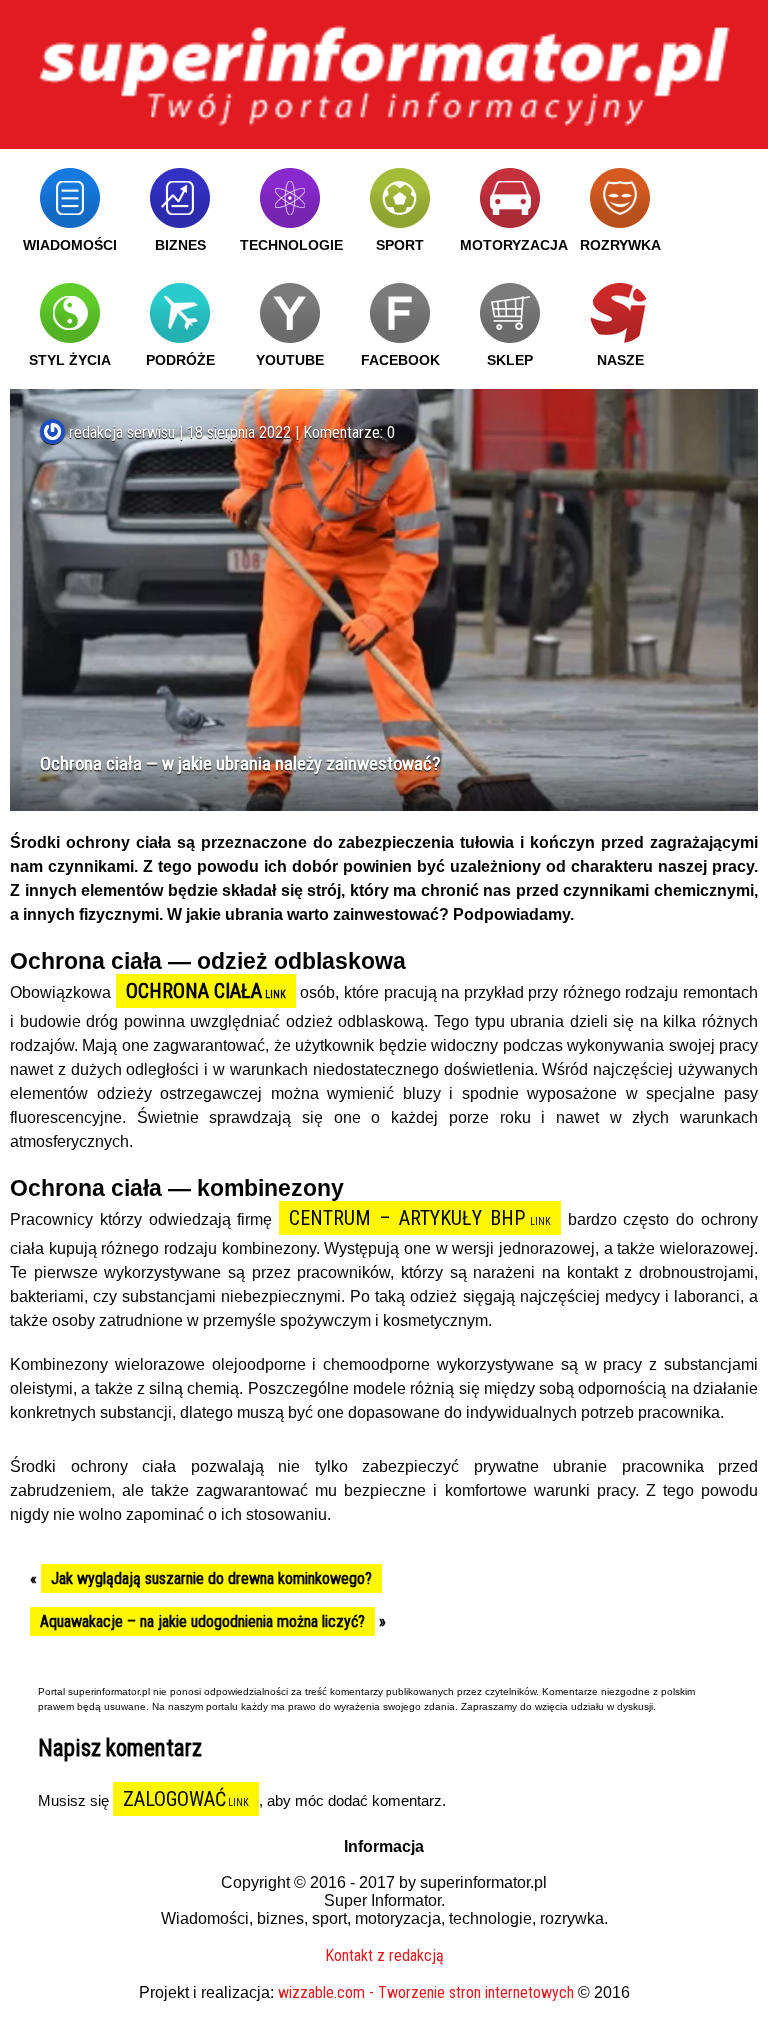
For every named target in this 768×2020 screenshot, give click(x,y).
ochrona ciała (194, 991)
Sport (400, 245)
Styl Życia (70, 360)
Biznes (180, 245)
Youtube (290, 360)
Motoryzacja (514, 245)
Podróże (180, 360)
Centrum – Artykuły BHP (407, 1218)
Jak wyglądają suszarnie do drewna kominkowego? (211, 1578)
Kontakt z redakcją (384, 1955)
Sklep (510, 360)
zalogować (174, 1799)
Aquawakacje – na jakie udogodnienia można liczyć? (202, 1621)
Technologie (291, 245)
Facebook (400, 360)
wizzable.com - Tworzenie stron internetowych (426, 1992)
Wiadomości (70, 245)
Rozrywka (620, 245)
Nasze (620, 360)
